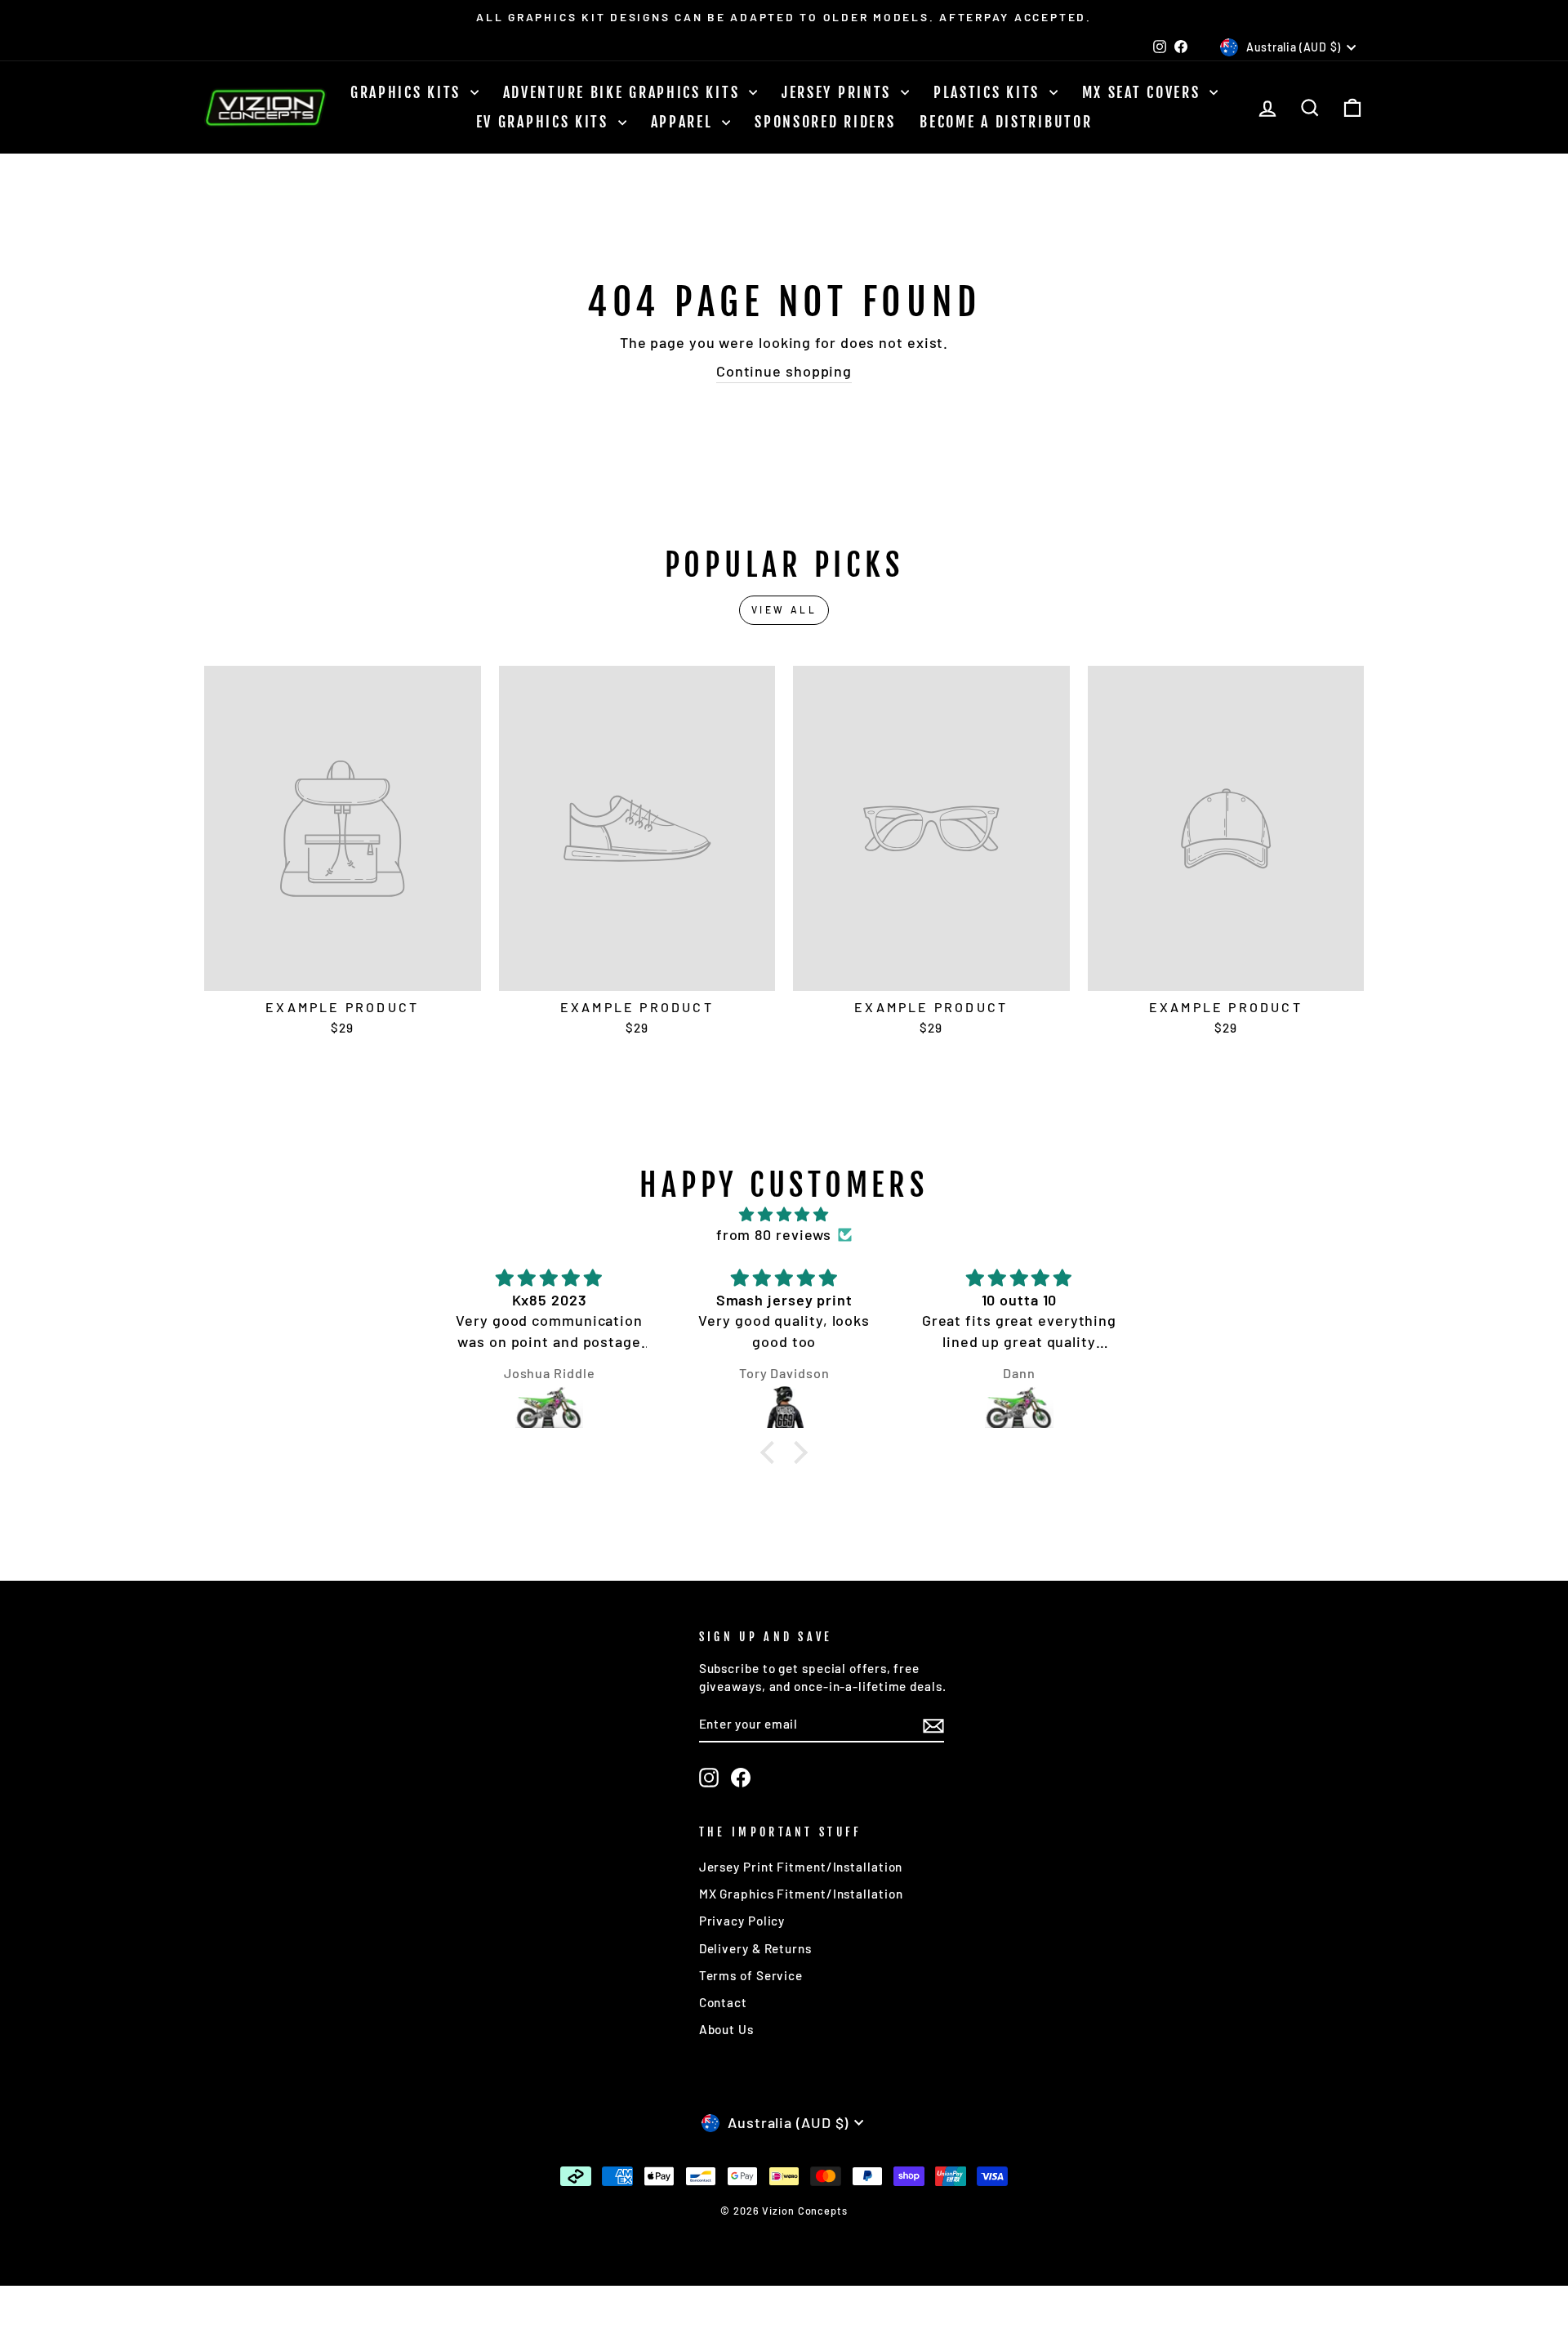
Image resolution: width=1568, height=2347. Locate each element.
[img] (784, 1214)
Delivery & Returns (755, 1948)
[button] (771, 1452)
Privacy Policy (742, 1921)
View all (784, 609)
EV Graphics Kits (545, 122)
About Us (726, 2029)
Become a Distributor (1006, 122)
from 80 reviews (774, 1234)
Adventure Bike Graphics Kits (624, 92)
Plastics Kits (989, 92)
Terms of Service (751, 1975)
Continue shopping (784, 371)
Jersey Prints (839, 92)
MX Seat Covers (1144, 92)
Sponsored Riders (825, 122)
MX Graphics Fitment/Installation (801, 1894)
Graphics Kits (408, 92)
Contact (723, 2002)
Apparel (685, 122)
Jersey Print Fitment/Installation (801, 1867)
